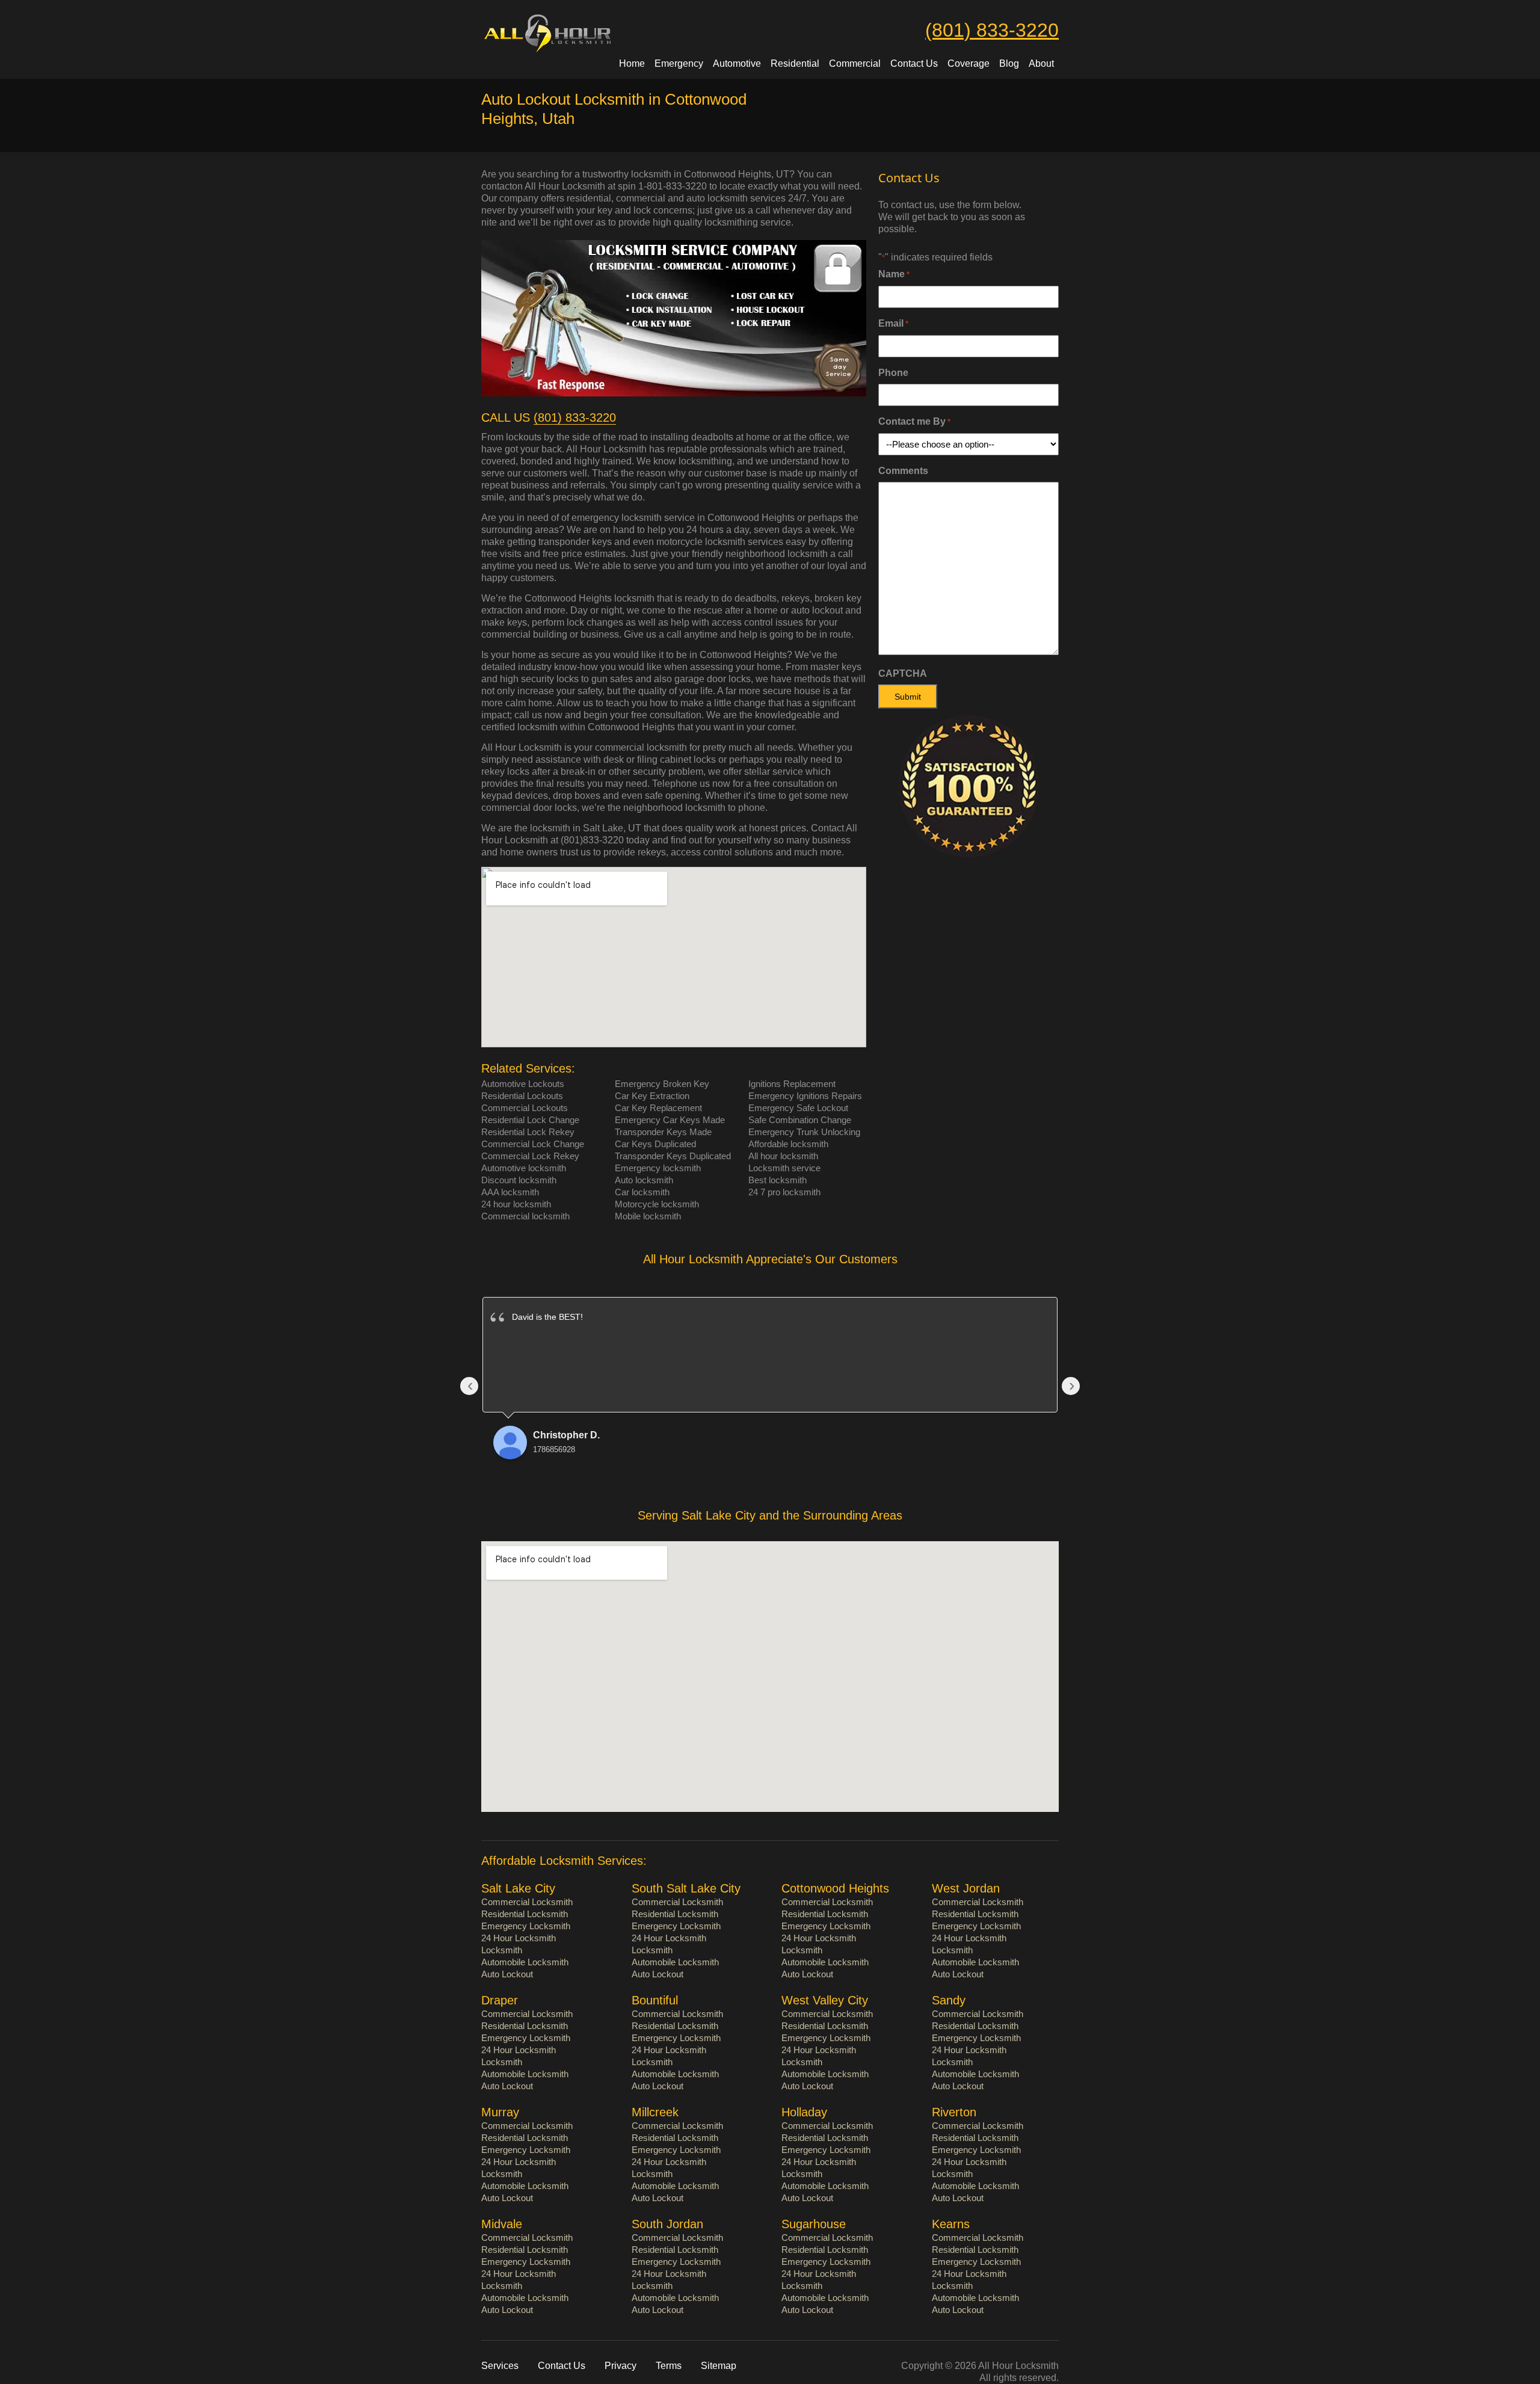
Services (500, 2366)
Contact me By (914, 421)
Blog (1009, 63)
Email (893, 323)
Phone (893, 373)
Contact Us (914, 63)
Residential (795, 63)
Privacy (621, 2366)
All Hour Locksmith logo (567, 33)
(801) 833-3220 (992, 30)
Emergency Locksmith (526, 1926)
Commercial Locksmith (527, 1902)
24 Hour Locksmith (519, 1938)
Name (894, 274)
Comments (903, 471)
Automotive (737, 63)
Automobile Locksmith (525, 1962)
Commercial (855, 63)
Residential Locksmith (525, 1914)
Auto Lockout (507, 1974)
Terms (669, 2366)
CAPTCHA (903, 673)
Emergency (679, 63)
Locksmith (502, 1950)
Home (632, 63)
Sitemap (719, 2366)
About (1041, 63)
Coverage (969, 63)
